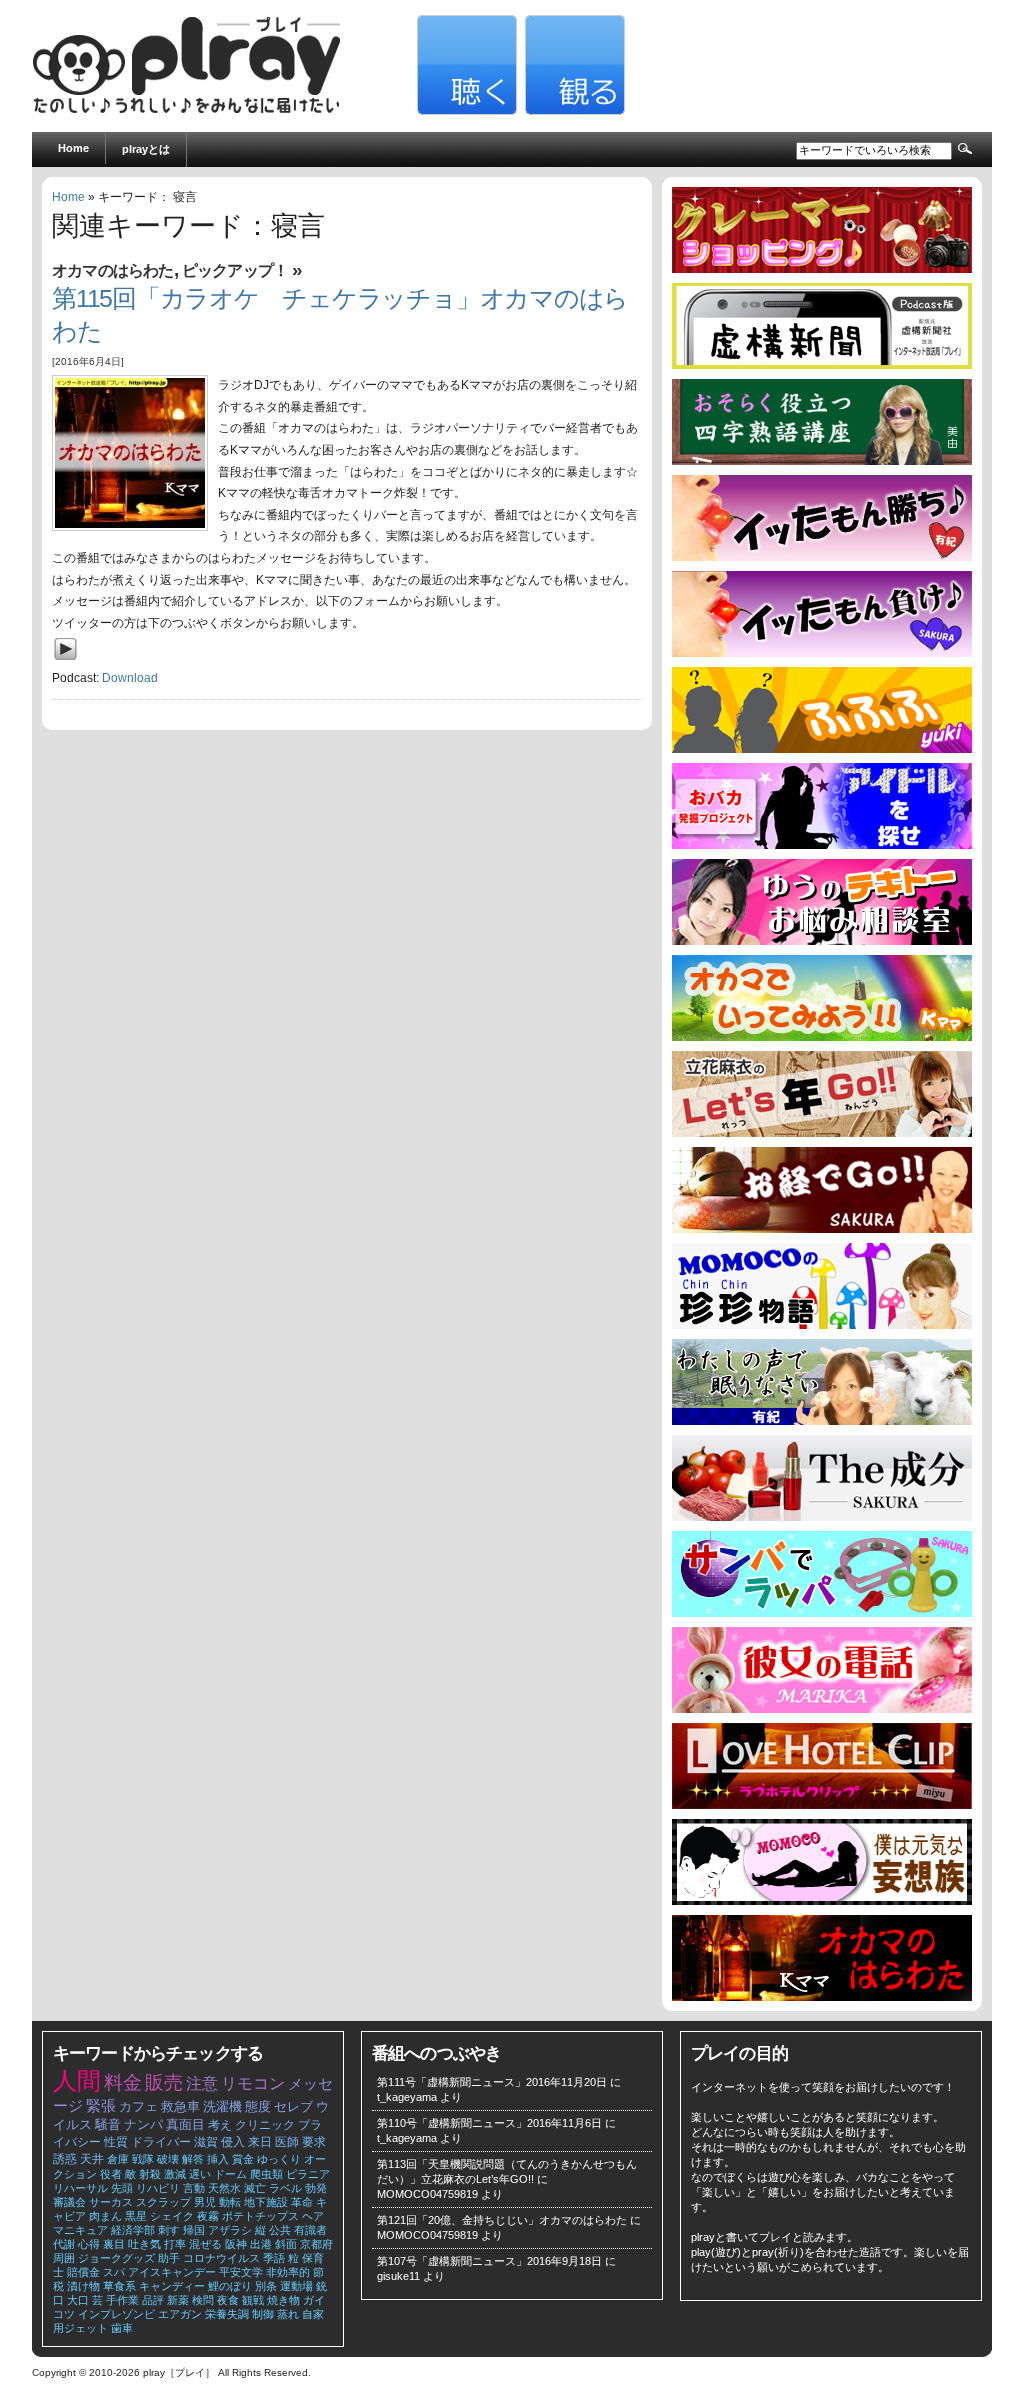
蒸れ (288, 2314)
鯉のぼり (230, 2286)
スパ (114, 2272)
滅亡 (255, 2188)
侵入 (233, 2142)
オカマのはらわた (113, 270)
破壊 (168, 2159)
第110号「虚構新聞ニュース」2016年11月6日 (489, 2123)
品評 (153, 2300)
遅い (200, 2174)
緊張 (101, 2106)
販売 (164, 2082)
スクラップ (163, 2202)
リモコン (253, 2083)
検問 (203, 2300)
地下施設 (266, 2202)
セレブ (293, 2106)
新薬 (178, 2300)
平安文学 (241, 2272)
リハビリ (158, 2188)
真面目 (185, 2124)
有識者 (310, 2230)
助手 (169, 2258)
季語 (274, 2258)
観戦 (253, 2300)
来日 (260, 2142)
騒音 (108, 2124)
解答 (193, 2159)
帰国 (194, 2230)
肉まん (105, 2216)
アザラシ (230, 2230)
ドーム (230, 2174)
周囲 (64, 2258)
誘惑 (65, 2159)
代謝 (64, 2244)
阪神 (236, 2244)
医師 (287, 2142)
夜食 (228, 2300)
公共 (280, 2230)
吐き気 (144, 2244)
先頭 (122, 2188)
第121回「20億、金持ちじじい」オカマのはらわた (502, 2220)
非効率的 (288, 2272)
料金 (123, 2082)
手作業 (122, 2300)
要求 (314, 2142)
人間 (77, 2080)
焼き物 (283, 2300)
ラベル (285, 2188)
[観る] (572, 111)
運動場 (296, 2286)
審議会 (69, 2202)
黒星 (136, 2216)
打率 (175, 2244)
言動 (194, 2188)
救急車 (180, 2106)
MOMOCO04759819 (427, 2194)
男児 (205, 2202)
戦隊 (143, 2159)
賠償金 (83, 2272)
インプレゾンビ (116, 2314)
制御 (263, 2314)
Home (73, 148)
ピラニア (308, 2174)
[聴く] (464, 111)
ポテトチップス (260, 2216)
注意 (202, 2083)
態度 (258, 2106)
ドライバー (161, 2142)
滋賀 (206, 2142)
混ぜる (205, 2244)
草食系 (119, 2286)
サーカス (111, 2202)
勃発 (316, 2188)
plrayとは (146, 149)
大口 (78, 2300)
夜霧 (208, 2216)
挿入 (218, 2159)
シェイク (172, 2216)
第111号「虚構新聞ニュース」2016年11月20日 (492, 2082)
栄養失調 (227, 2314)
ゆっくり (279, 2159)
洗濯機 (222, 2106)
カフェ (138, 2106)
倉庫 (118, 2159)
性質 (116, 2142)
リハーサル (80, 2188)
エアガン (180, 2314)
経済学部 (133, 2230)
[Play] (70, 664)
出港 (261, 2244)
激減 (175, 2174)
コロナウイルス (221, 2258)
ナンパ (143, 2124)
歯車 (122, 2328)
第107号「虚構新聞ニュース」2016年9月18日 (489, 2261)
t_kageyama (407, 2097)
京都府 (316, 2244)
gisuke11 (398, 2276)
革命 (302, 2202)
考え (220, 2125)
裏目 (114, 2244)
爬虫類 (266, 2174)
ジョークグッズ (116, 2258)
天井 (92, 2159)
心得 (89, 2244)
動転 (230, 2202)
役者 (111, 2174)
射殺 (150, 2174)
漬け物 (83, 2286)
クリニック (265, 2125)
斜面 (286, 2244)
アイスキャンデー (172, 2272)
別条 (266, 2286)
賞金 (243, 2159)
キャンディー (172, 2286)
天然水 (224, 2188)
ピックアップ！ (235, 270)
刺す (169, 2230)
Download (130, 678)
